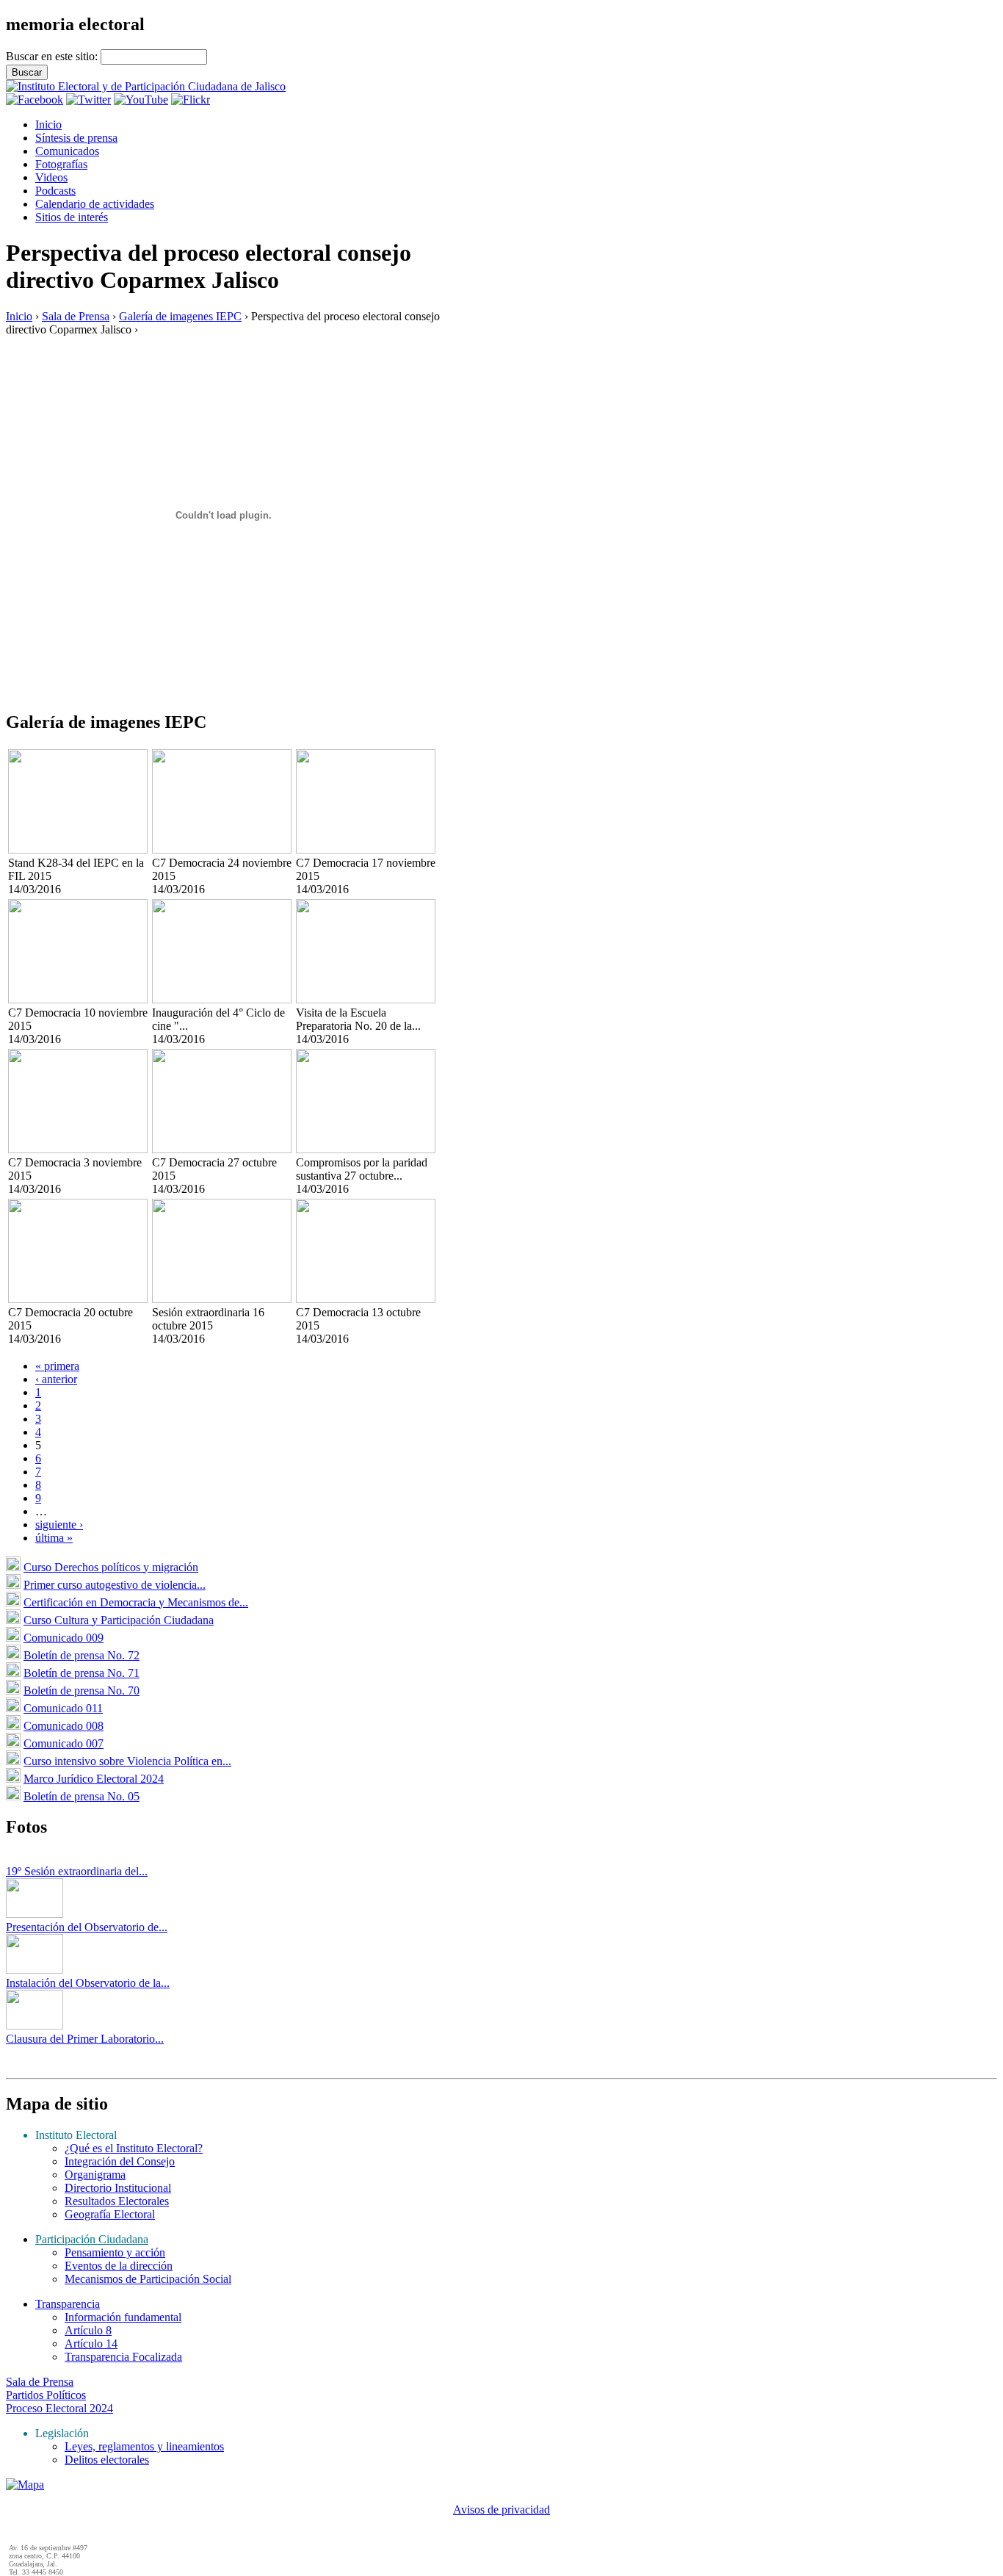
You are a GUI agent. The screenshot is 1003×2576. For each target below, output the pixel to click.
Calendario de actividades (95, 204)
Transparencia (68, 2304)
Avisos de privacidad (501, 2510)
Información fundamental (123, 2317)
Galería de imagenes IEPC (180, 316)
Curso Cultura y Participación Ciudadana (119, 1620)
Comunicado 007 (64, 1743)
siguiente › (59, 1525)
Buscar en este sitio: (53, 56)
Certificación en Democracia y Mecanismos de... (136, 1602)
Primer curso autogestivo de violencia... (115, 1585)
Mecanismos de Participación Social (148, 2279)
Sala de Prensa (76, 316)
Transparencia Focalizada (123, 2357)
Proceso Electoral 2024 (59, 2408)
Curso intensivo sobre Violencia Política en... (127, 1761)
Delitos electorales (107, 2460)
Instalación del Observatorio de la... (88, 1983)
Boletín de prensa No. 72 (82, 1655)
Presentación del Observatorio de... (87, 1927)
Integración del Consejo (120, 2161)
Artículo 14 (91, 2344)
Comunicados (67, 151)
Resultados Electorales (117, 2201)
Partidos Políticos (46, 2395)
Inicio (48, 125)
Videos (51, 177)
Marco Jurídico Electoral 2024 (94, 1779)
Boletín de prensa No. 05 (82, 1796)
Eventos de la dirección (119, 2266)
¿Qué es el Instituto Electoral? (134, 2148)
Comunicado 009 (64, 1638)
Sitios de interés (72, 217)
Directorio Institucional (118, 2188)
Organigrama (95, 2175)
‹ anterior (56, 1379)
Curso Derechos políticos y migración (111, 1567)
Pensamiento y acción (115, 2252)
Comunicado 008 (64, 1726)
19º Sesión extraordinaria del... (77, 1871)
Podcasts (55, 191)
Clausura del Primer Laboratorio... (85, 2039)
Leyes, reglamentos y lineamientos (144, 2446)
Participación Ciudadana (92, 2239)
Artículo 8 (88, 2330)
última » (54, 1538)
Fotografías (61, 164)
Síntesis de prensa (76, 138)
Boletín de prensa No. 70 (82, 1691)
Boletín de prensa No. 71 (82, 1673)
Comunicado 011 (63, 1708)
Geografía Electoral (110, 2214)
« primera (57, 1366)
